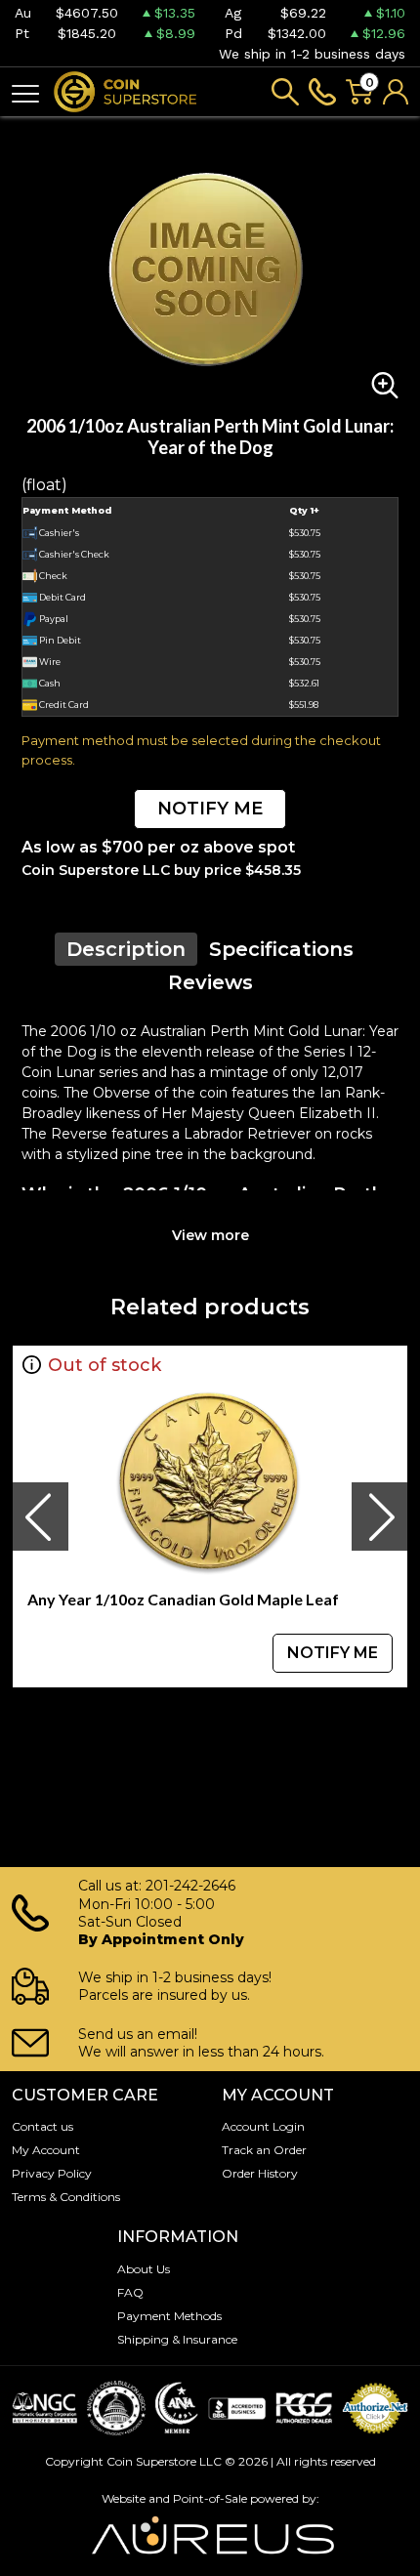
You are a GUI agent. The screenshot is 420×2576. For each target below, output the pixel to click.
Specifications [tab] (281, 949)
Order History (260, 2173)
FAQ (130, 2292)
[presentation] (40, 1517)
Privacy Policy (52, 2173)
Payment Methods (169, 2316)
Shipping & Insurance (177, 2339)
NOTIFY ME (210, 809)
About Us (144, 2269)
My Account (46, 2150)
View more (210, 1235)
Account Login (263, 2126)
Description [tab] (126, 949)
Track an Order (264, 2150)
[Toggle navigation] (25, 92)
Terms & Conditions (66, 2197)
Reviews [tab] (210, 982)
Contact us (42, 2126)
